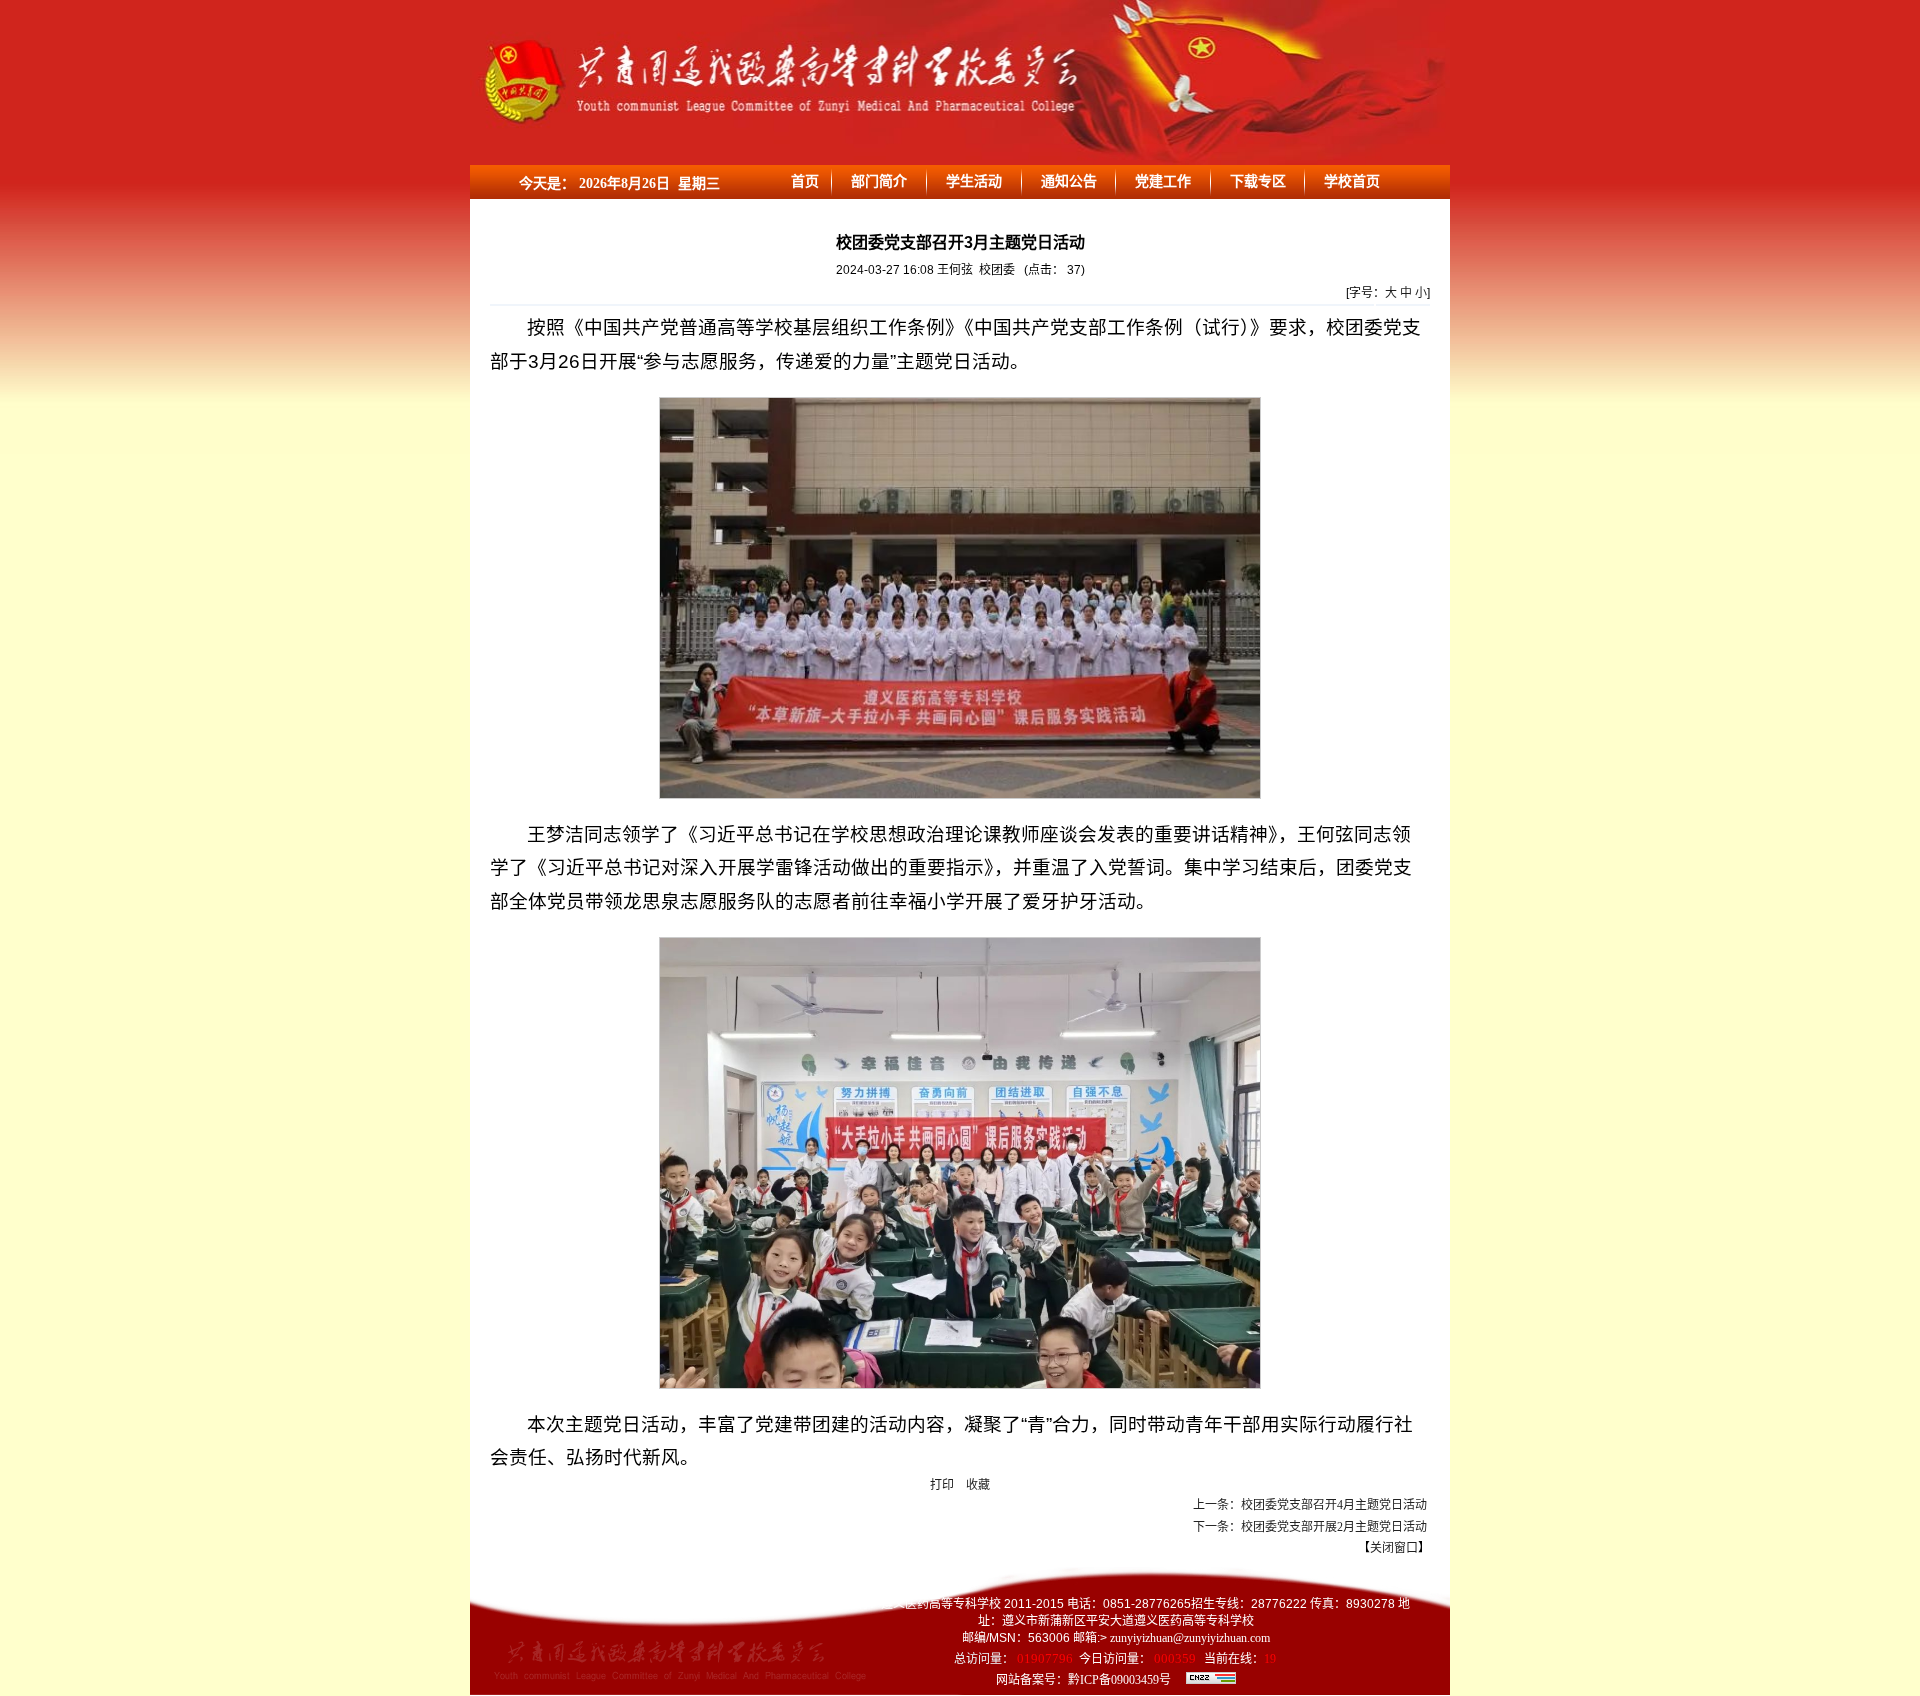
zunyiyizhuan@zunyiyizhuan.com (1188, 1638)
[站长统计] (1211, 1680)
